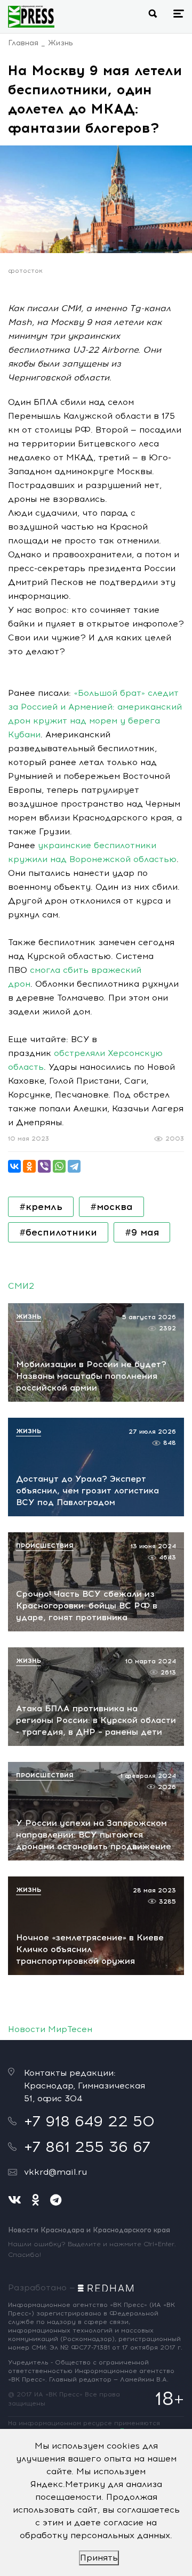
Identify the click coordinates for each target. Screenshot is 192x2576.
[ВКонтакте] (14, 1166)
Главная (23, 43)
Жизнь (61, 43)
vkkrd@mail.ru (55, 2172)
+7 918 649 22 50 (89, 2121)
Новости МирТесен (50, 2029)
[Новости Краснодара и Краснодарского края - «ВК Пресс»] (31, 17)
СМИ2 (21, 1286)
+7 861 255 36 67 (87, 2147)
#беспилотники (58, 1232)
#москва (111, 1207)
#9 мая (142, 1232)
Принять (99, 2558)
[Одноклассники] (29, 1166)
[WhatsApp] (59, 1166)
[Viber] (44, 1166)
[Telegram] (74, 1166)
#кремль (41, 1207)
